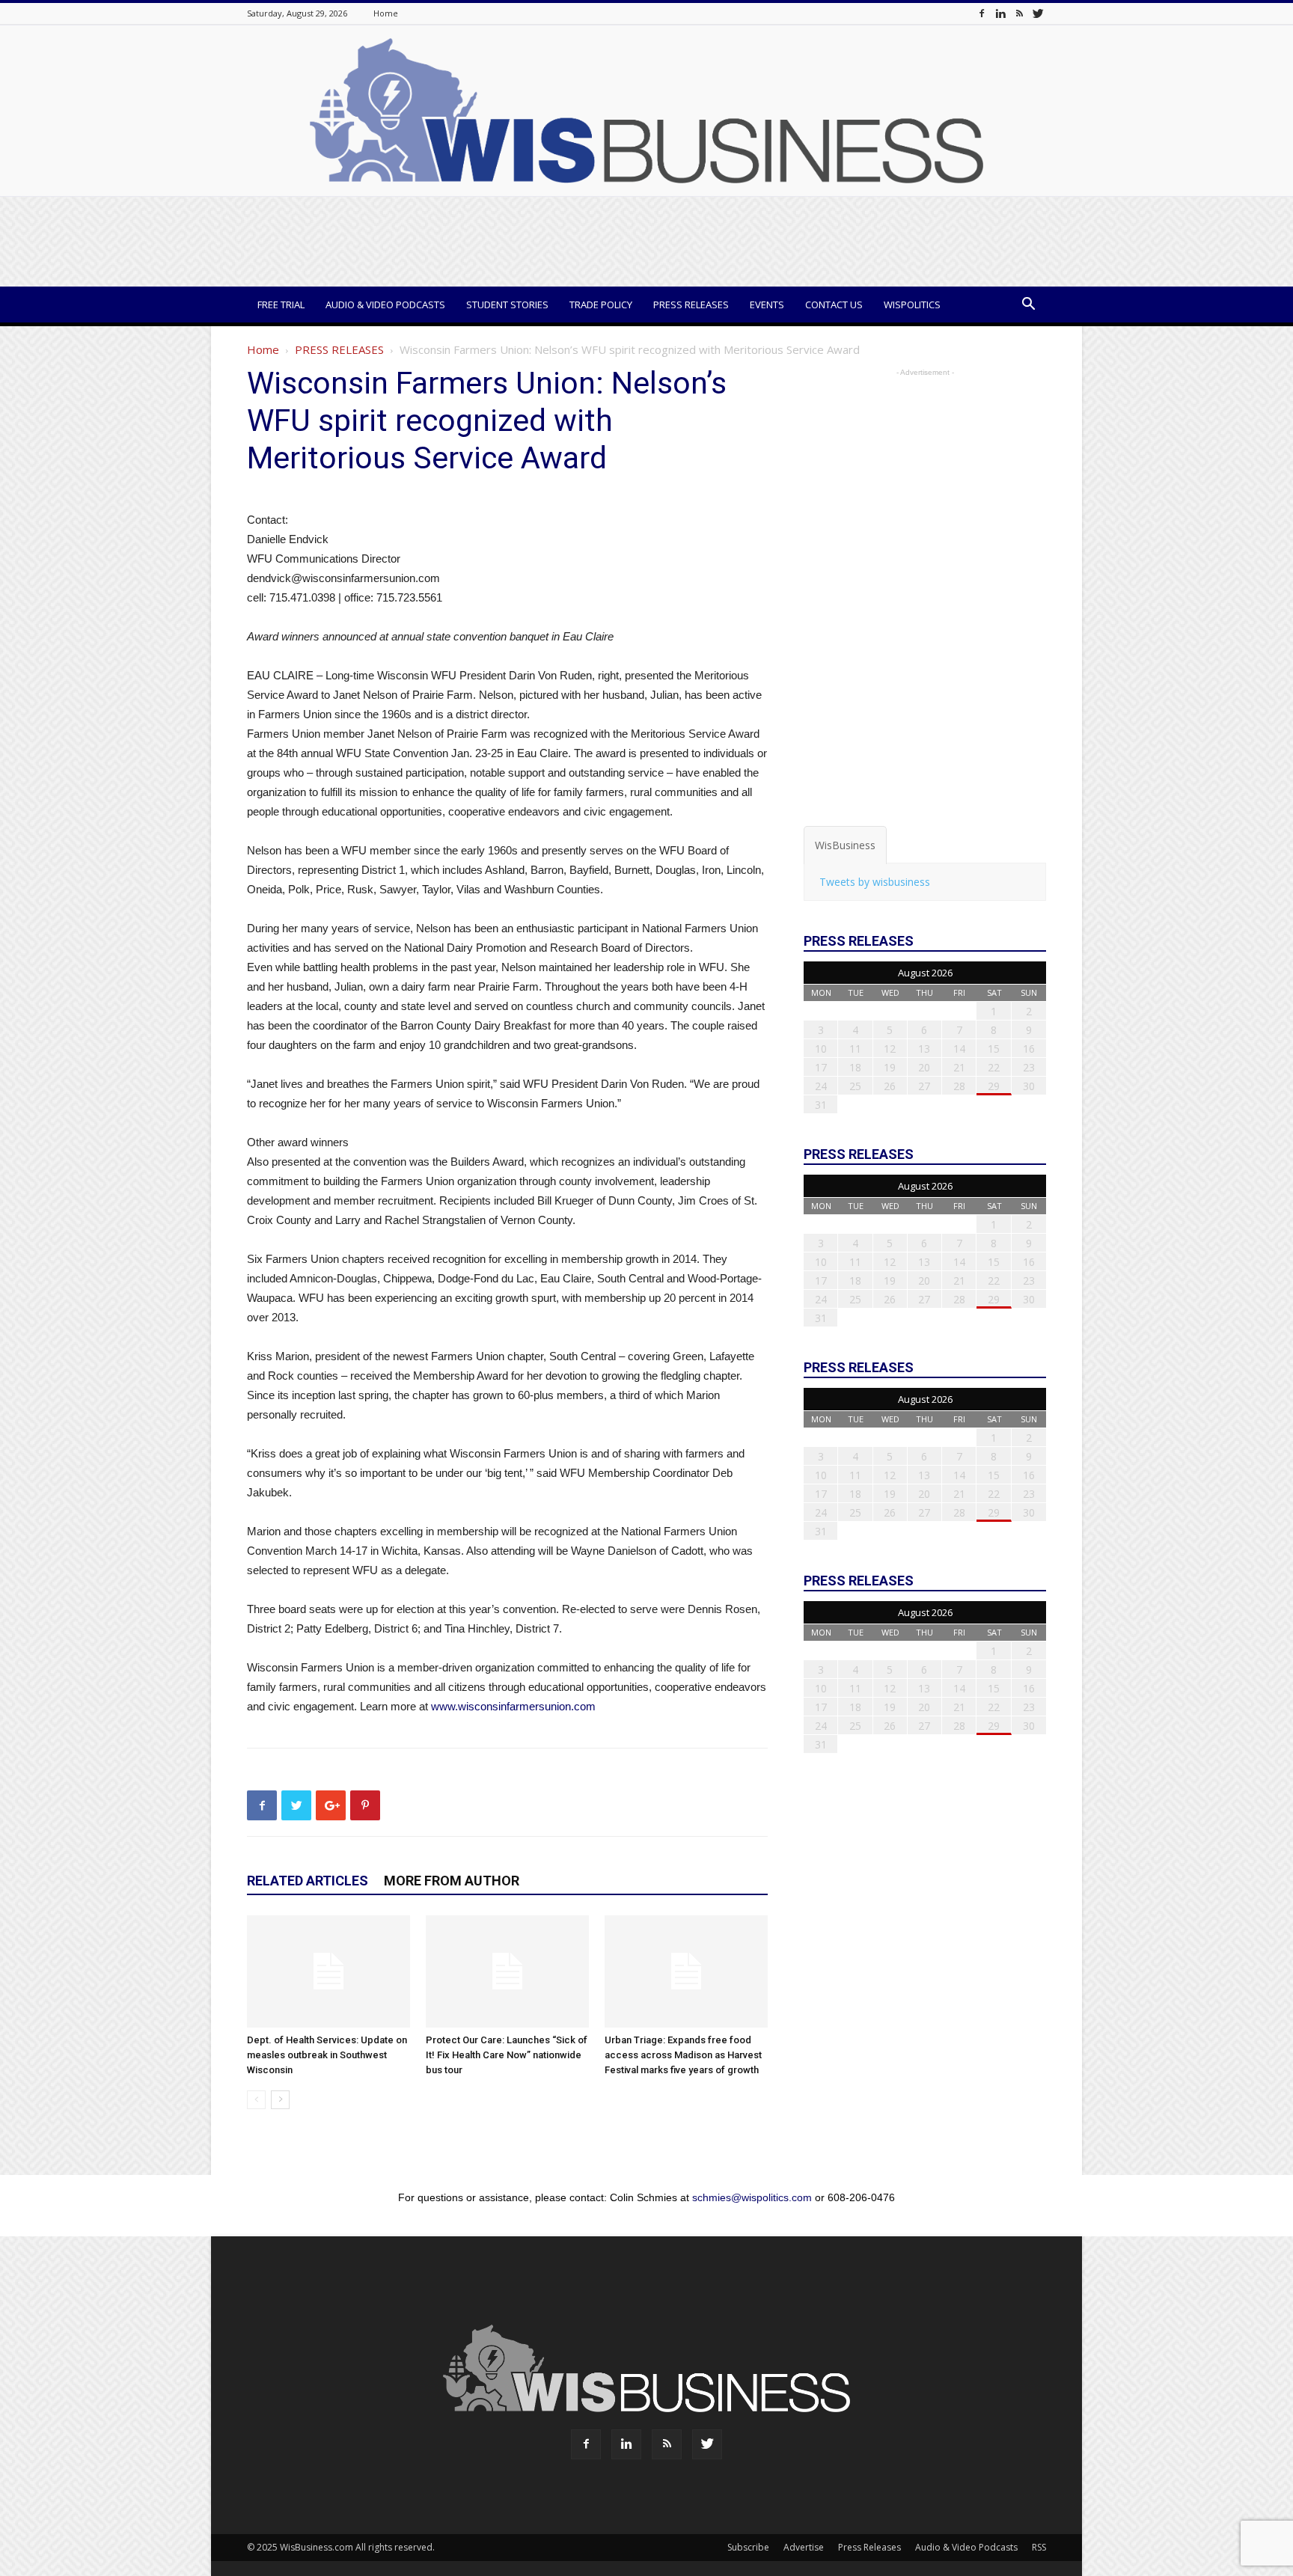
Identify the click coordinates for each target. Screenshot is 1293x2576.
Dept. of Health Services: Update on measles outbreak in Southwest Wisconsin (327, 2055)
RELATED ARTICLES (308, 1881)
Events (767, 305)
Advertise (804, 2547)
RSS (1039, 2547)
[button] (1028, 306)
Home (386, 13)
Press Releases (691, 305)
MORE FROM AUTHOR (452, 1881)
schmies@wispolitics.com (752, 2197)
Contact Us (834, 305)
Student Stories (507, 305)
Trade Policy (601, 305)
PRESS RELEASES (339, 349)
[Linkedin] (1000, 13)
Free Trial (281, 305)
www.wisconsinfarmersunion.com (513, 1706)
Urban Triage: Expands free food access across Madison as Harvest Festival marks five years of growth (683, 2055)
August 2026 (925, 973)
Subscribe (748, 2547)
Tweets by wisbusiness (875, 882)
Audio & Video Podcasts (385, 305)
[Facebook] (982, 13)
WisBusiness (845, 845)
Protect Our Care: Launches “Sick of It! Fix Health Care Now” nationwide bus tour (507, 2055)
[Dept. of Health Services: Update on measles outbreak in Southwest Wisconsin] (328, 1971)
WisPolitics (912, 305)
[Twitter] (1038, 13)
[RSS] (1019, 13)
